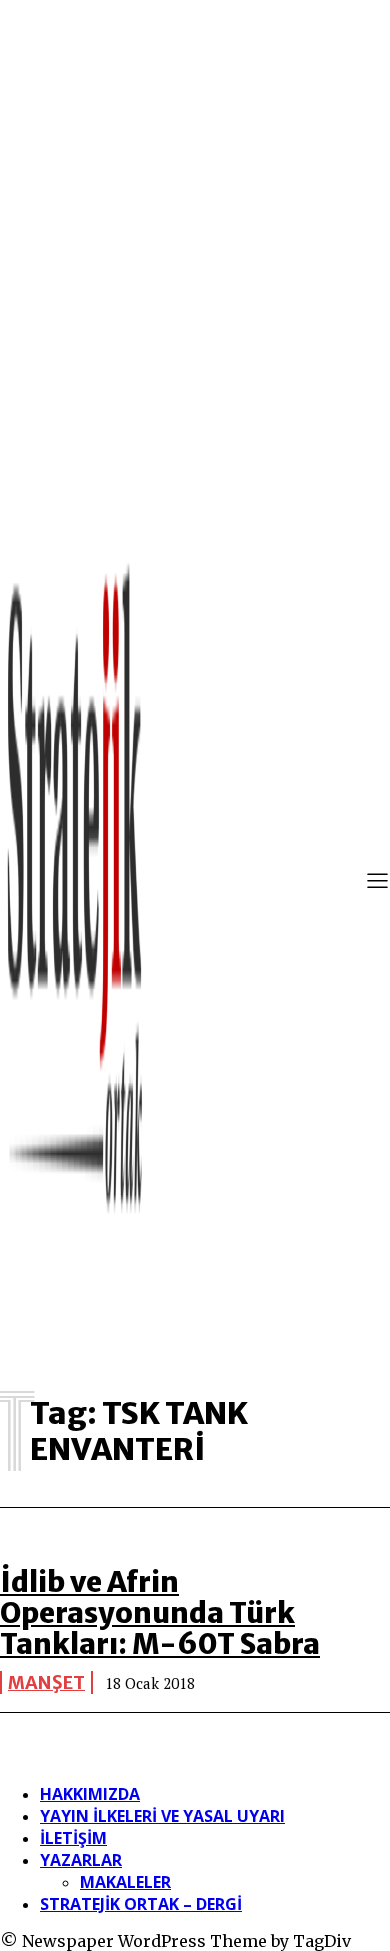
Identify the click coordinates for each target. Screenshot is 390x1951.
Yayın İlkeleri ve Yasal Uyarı (162, 1816)
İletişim (73, 1838)
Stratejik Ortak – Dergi (141, 1904)
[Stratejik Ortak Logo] (75, 883)
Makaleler (125, 1882)
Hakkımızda (90, 1794)
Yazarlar (81, 1860)
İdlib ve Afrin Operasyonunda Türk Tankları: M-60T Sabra (160, 1613)
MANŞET (46, 1682)
